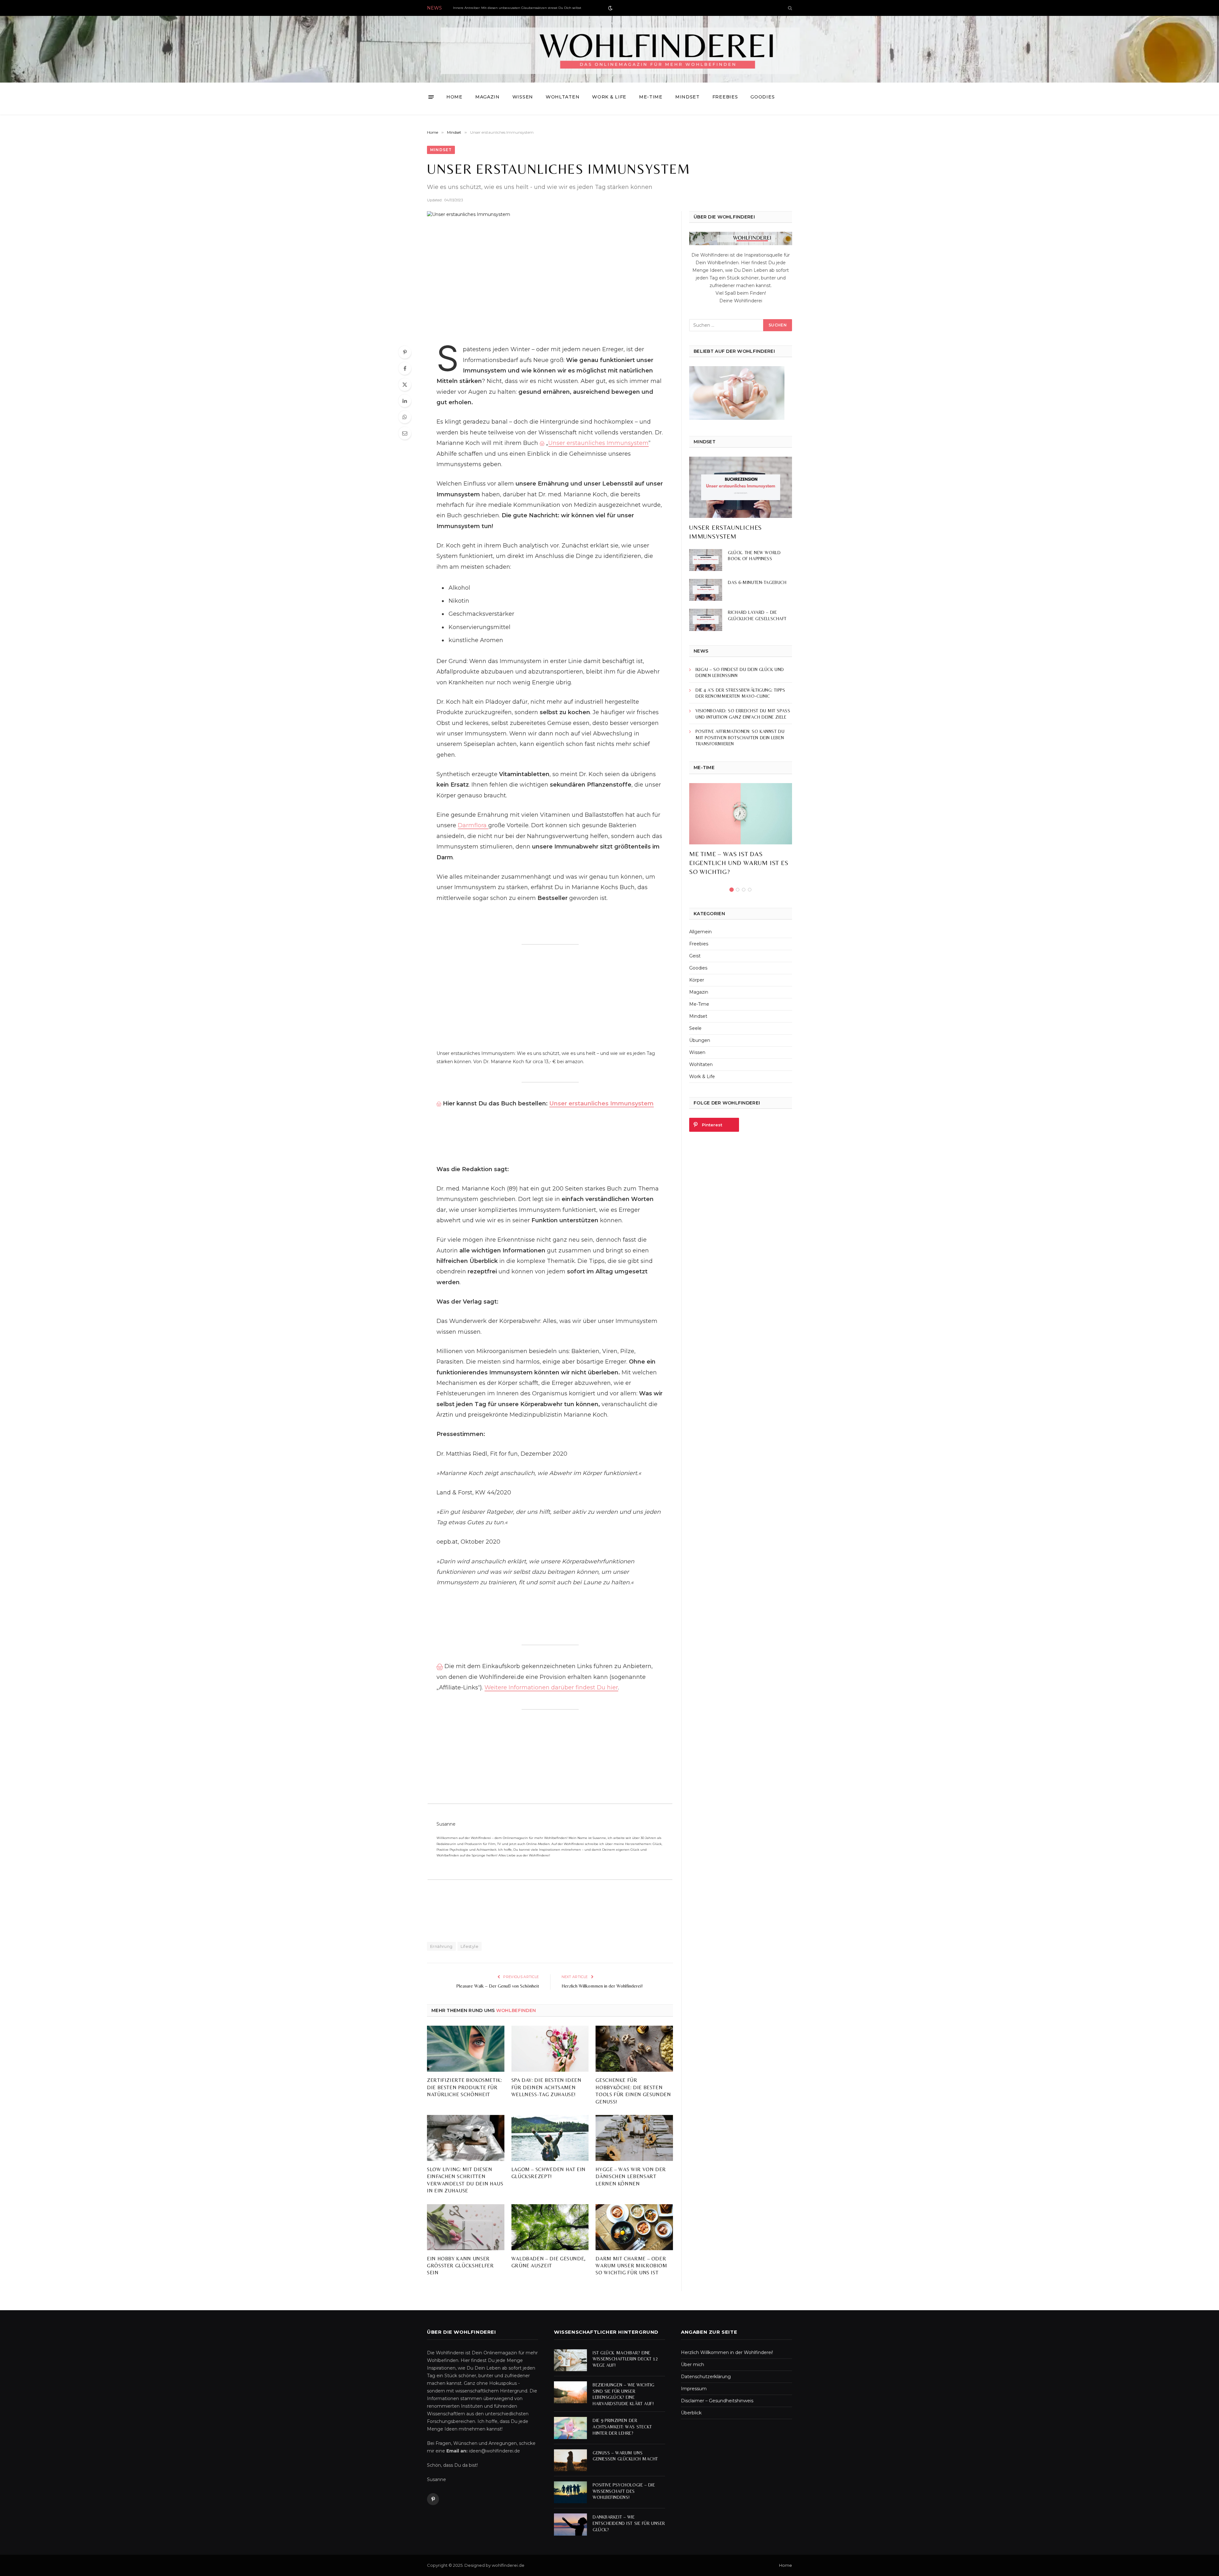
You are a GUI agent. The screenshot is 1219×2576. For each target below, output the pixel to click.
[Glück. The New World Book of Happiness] (706, 560)
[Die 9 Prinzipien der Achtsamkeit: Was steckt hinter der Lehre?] (570, 2428)
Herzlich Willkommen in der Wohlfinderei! (602, 1986)
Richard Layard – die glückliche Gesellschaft (757, 615)
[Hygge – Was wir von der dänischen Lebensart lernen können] (634, 2138)
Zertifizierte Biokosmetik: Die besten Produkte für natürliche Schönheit (465, 2087)
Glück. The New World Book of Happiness (754, 556)
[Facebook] (405, 368)
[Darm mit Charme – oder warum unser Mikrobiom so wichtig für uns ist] (634, 2227)
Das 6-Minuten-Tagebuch (757, 582)
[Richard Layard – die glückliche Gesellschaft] (706, 620)
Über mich (693, 2365)
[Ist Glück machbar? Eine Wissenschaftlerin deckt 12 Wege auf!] (570, 2360)
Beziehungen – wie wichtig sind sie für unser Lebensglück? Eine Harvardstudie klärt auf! (624, 2394)
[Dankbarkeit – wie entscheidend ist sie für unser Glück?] (570, 2524)
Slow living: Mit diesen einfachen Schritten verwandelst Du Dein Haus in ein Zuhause (465, 2180)
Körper (697, 980)
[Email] (405, 433)
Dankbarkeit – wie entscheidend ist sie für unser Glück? (629, 2523)
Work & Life (609, 97)
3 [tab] (744, 890)
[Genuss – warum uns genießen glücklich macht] (570, 2460)
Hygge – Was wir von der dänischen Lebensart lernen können (631, 2177)
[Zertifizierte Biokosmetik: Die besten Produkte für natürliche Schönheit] (466, 2049)
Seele (695, 1028)
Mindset (687, 97)
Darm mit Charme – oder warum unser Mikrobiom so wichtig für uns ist (631, 2266)
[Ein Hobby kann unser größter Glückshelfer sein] (466, 2227)
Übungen (700, 1040)
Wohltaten (563, 97)
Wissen (523, 97)
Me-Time (651, 97)
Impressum (694, 2389)
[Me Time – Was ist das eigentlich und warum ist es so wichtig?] (741, 814)
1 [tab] (732, 890)
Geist (695, 956)
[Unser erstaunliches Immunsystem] (550, 273)
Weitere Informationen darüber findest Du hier (551, 1687)
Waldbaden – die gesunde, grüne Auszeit (549, 2262)
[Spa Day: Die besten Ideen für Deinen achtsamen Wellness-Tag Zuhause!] (550, 2049)
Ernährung (441, 1946)
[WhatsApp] (405, 417)
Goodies (763, 97)
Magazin (487, 97)
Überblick (691, 2413)
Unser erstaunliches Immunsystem (598, 443)
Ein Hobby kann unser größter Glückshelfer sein (460, 2266)
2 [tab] (738, 890)
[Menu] (431, 97)
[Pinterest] (405, 352)
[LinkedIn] (405, 401)
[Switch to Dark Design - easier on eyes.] (610, 8)
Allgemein (700, 932)
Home (454, 97)
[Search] (789, 8)
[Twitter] (405, 385)
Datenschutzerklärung (706, 2377)
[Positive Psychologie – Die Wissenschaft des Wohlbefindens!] (570, 2492)
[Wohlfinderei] (610, 49)
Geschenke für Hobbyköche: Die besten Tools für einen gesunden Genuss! (633, 2091)
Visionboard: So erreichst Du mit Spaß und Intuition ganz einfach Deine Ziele (743, 714)
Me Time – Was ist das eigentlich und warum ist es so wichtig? (739, 863)
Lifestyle (470, 1946)
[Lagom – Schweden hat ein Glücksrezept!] (550, 2138)
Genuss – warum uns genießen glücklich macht (625, 2456)
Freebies (725, 97)
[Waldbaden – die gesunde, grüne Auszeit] (550, 2227)
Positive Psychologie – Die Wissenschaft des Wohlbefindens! (624, 2491)
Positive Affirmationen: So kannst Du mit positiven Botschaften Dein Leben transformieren (740, 738)
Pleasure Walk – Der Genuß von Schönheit (498, 1986)
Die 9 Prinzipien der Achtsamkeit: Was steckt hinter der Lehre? (622, 2427)
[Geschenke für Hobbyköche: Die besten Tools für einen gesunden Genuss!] (634, 2049)
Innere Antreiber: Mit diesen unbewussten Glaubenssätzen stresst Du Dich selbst (517, 8)
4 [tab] (750, 890)
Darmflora (473, 825)
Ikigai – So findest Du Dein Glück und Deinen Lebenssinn (740, 673)
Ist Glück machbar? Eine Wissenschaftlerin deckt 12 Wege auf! (625, 2359)
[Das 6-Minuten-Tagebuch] (706, 590)
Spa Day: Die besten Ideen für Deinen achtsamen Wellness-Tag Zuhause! (546, 2087)
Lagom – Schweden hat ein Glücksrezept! (549, 2173)
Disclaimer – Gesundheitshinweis (717, 2401)
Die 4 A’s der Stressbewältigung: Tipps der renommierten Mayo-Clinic (740, 693)
